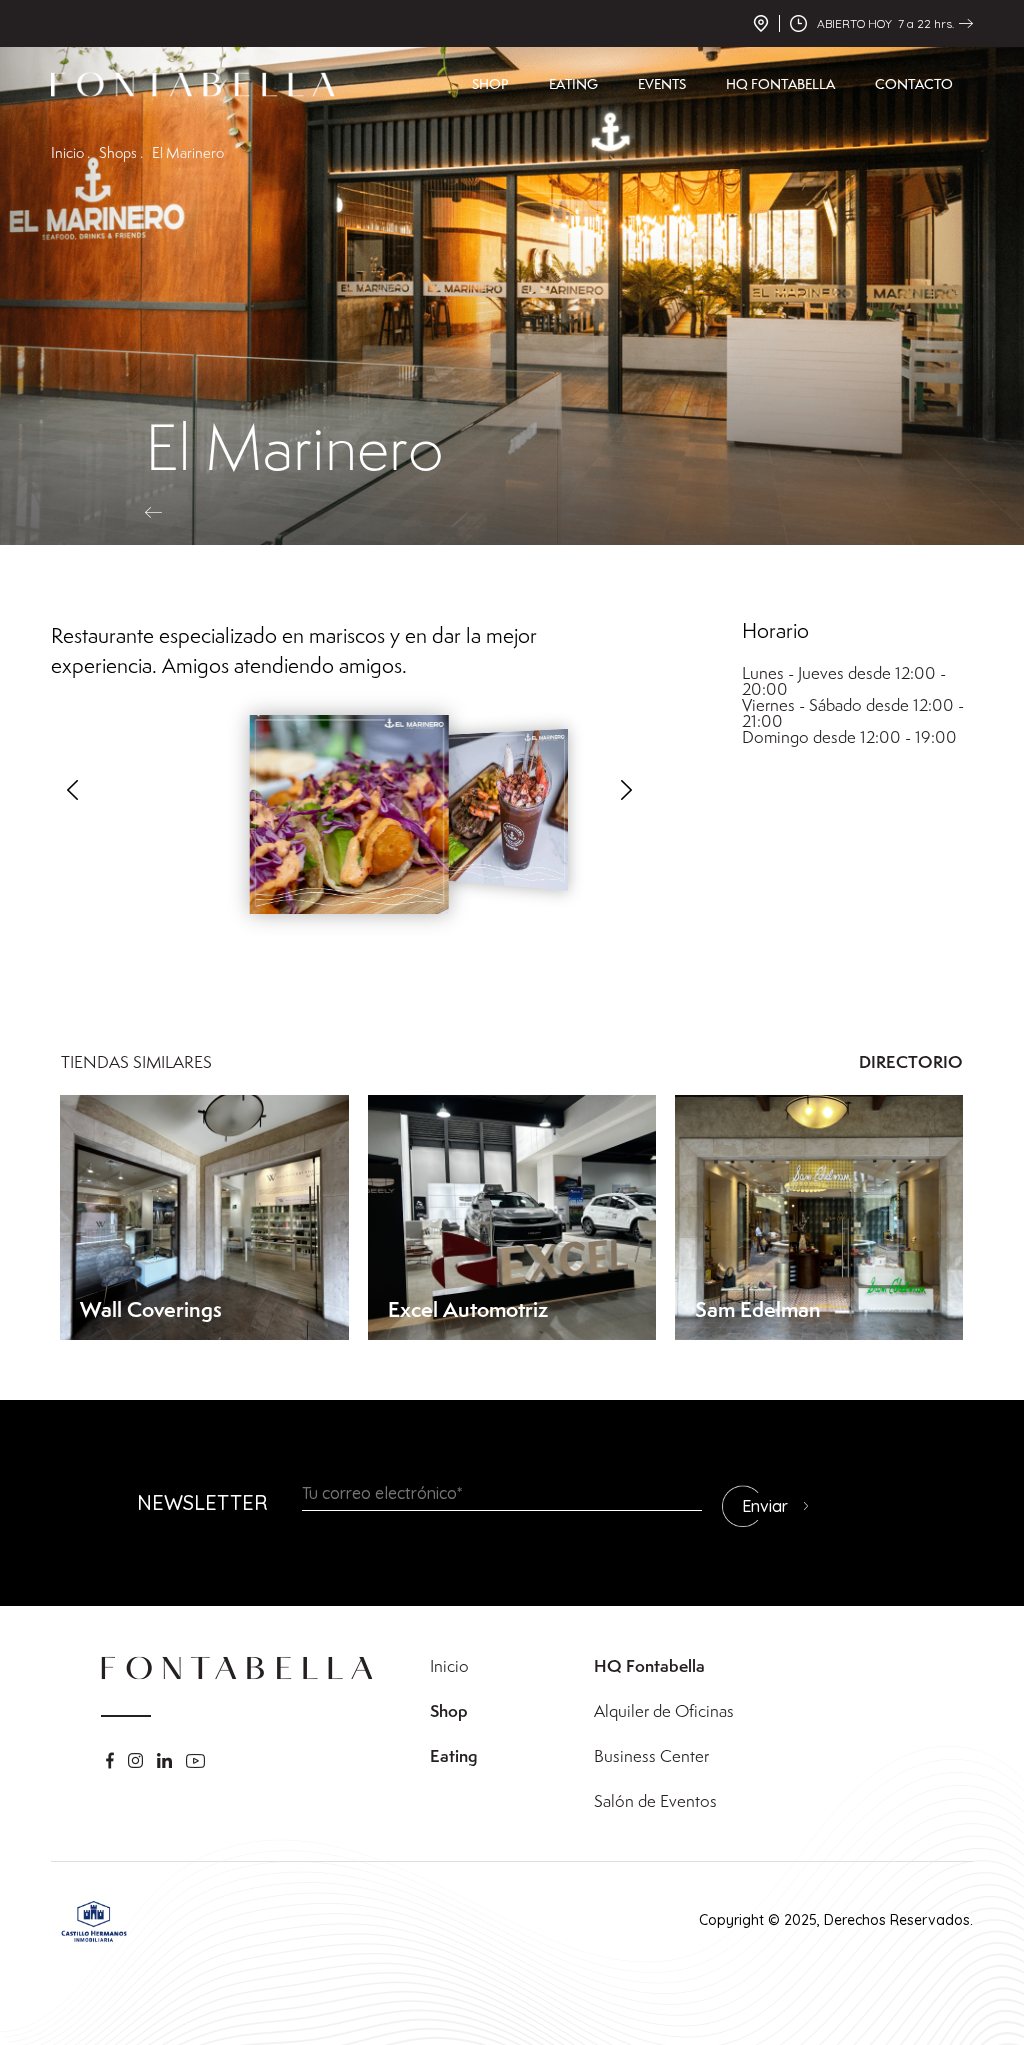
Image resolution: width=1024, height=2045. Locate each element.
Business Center (651, 1756)
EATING (573, 84)
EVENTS (662, 84)
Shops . (121, 152)
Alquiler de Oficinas (664, 1711)
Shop (449, 1711)
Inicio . (70, 152)
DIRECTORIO (911, 1062)
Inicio (449, 1666)
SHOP (490, 84)
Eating (453, 1756)
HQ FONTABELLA (780, 84)
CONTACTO (914, 84)
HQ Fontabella (649, 1666)
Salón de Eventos (655, 1801)
